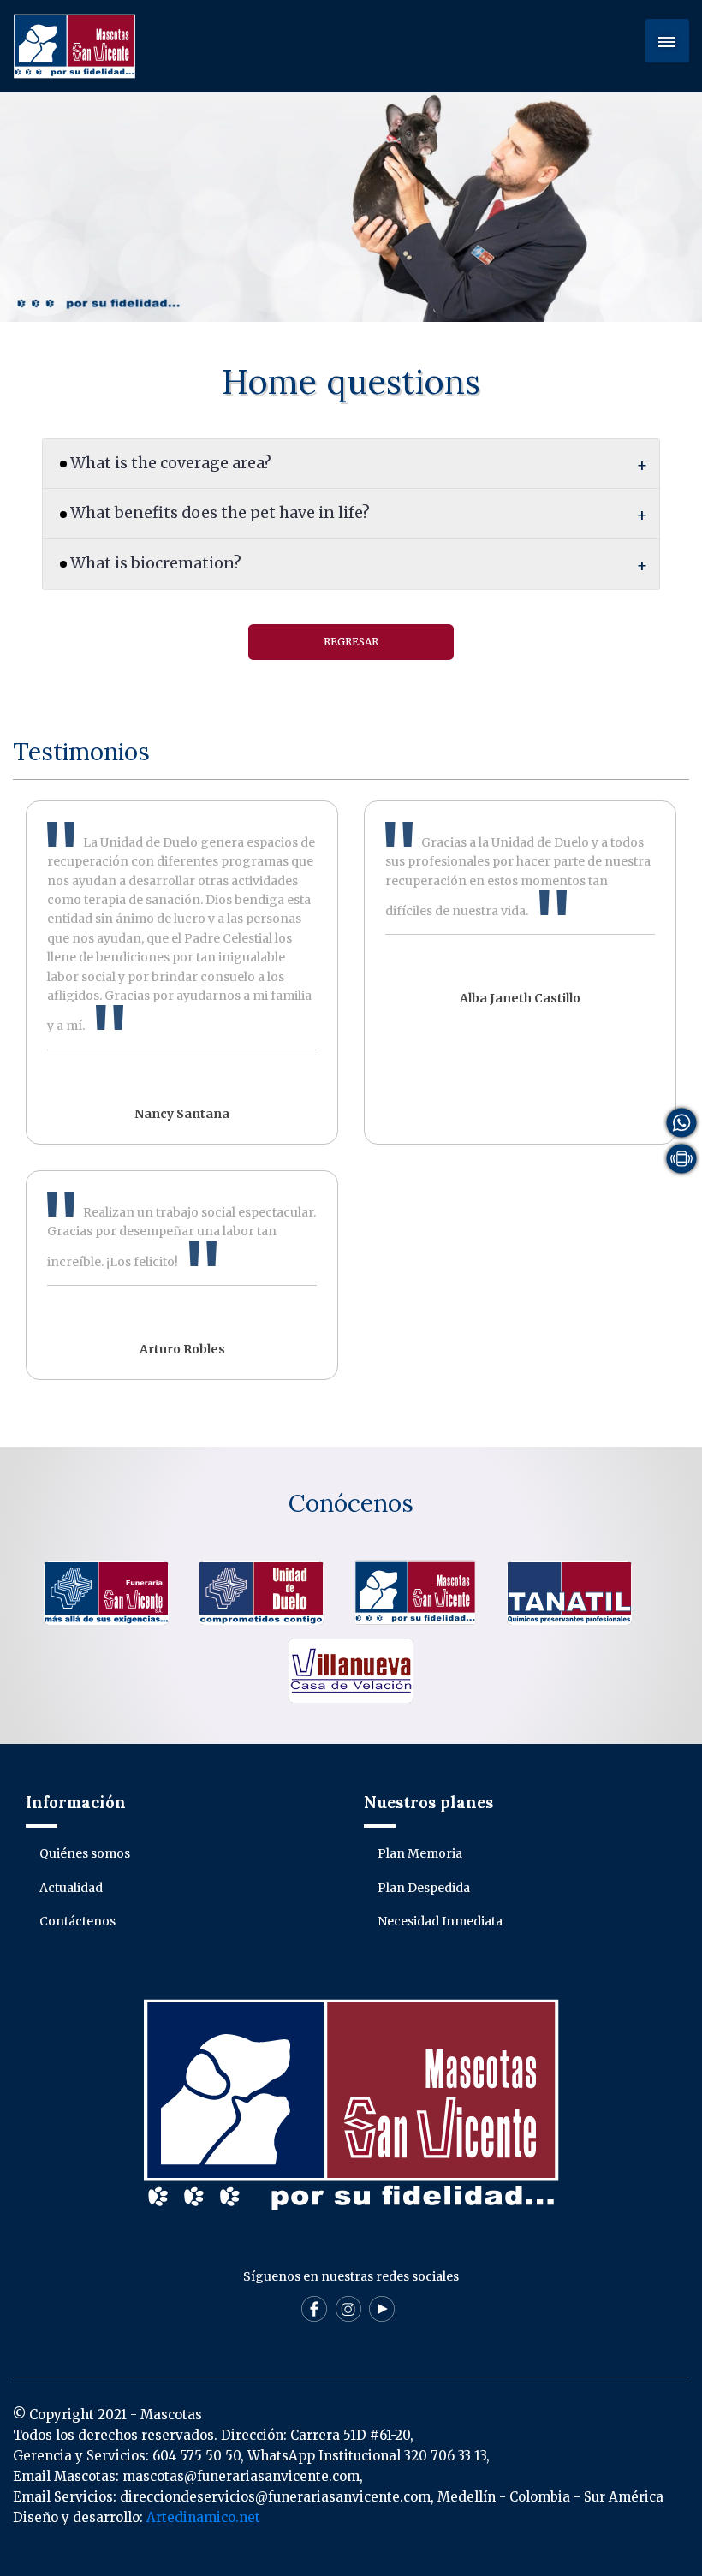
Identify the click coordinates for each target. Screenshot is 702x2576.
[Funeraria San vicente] (106, 1591)
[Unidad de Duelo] (261, 1591)
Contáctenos (77, 1921)
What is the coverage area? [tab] (171, 463)
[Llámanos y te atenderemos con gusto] (681, 1157)
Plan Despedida (424, 1888)
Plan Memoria (420, 1853)
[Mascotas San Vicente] (415, 1591)
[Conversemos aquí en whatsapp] (681, 1121)
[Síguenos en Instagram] (348, 2322)
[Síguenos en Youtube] (382, 2322)
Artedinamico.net (203, 2517)
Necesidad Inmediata (440, 1921)
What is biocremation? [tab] (156, 563)
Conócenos (351, 1503)
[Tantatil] (569, 1591)
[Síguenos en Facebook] (314, 2322)
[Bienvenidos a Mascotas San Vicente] (74, 45)
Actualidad (71, 1888)
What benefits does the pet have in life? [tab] (220, 513)
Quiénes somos (85, 1853)
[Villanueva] (351, 1670)
